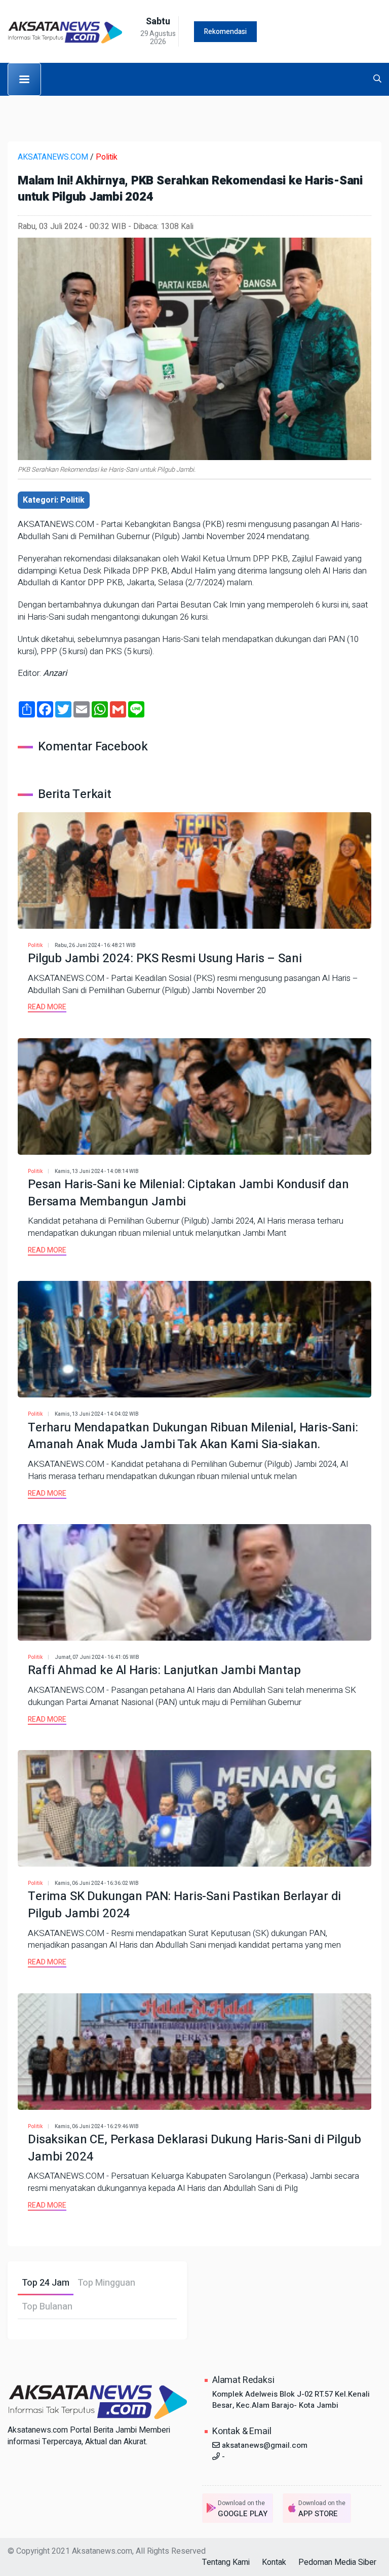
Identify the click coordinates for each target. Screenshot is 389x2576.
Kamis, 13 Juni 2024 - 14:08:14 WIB (97, 1171)
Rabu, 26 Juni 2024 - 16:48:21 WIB (95, 945)
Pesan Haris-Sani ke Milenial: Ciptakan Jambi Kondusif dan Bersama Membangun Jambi (188, 1193)
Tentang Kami (226, 2562)
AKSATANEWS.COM (53, 157)
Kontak (274, 2562)
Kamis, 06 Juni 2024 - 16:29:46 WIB (97, 2127)
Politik (107, 157)
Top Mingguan (106, 2283)
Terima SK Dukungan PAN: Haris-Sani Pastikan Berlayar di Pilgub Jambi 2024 (184, 1905)
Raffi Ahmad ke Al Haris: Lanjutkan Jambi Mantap (164, 1670)
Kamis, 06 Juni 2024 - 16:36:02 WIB (97, 1883)
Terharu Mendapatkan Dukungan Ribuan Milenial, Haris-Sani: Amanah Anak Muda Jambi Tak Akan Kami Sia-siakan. (193, 1436)
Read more (47, 1007)
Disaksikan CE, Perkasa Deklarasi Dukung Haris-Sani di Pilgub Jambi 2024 (194, 2148)
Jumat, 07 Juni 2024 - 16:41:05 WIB (97, 1657)
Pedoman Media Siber (337, 2562)
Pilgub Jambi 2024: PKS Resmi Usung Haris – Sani (165, 958)
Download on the (243, 2509)
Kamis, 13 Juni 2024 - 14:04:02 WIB (97, 1414)
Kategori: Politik (54, 500)
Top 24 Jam (46, 2283)
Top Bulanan (47, 2307)
